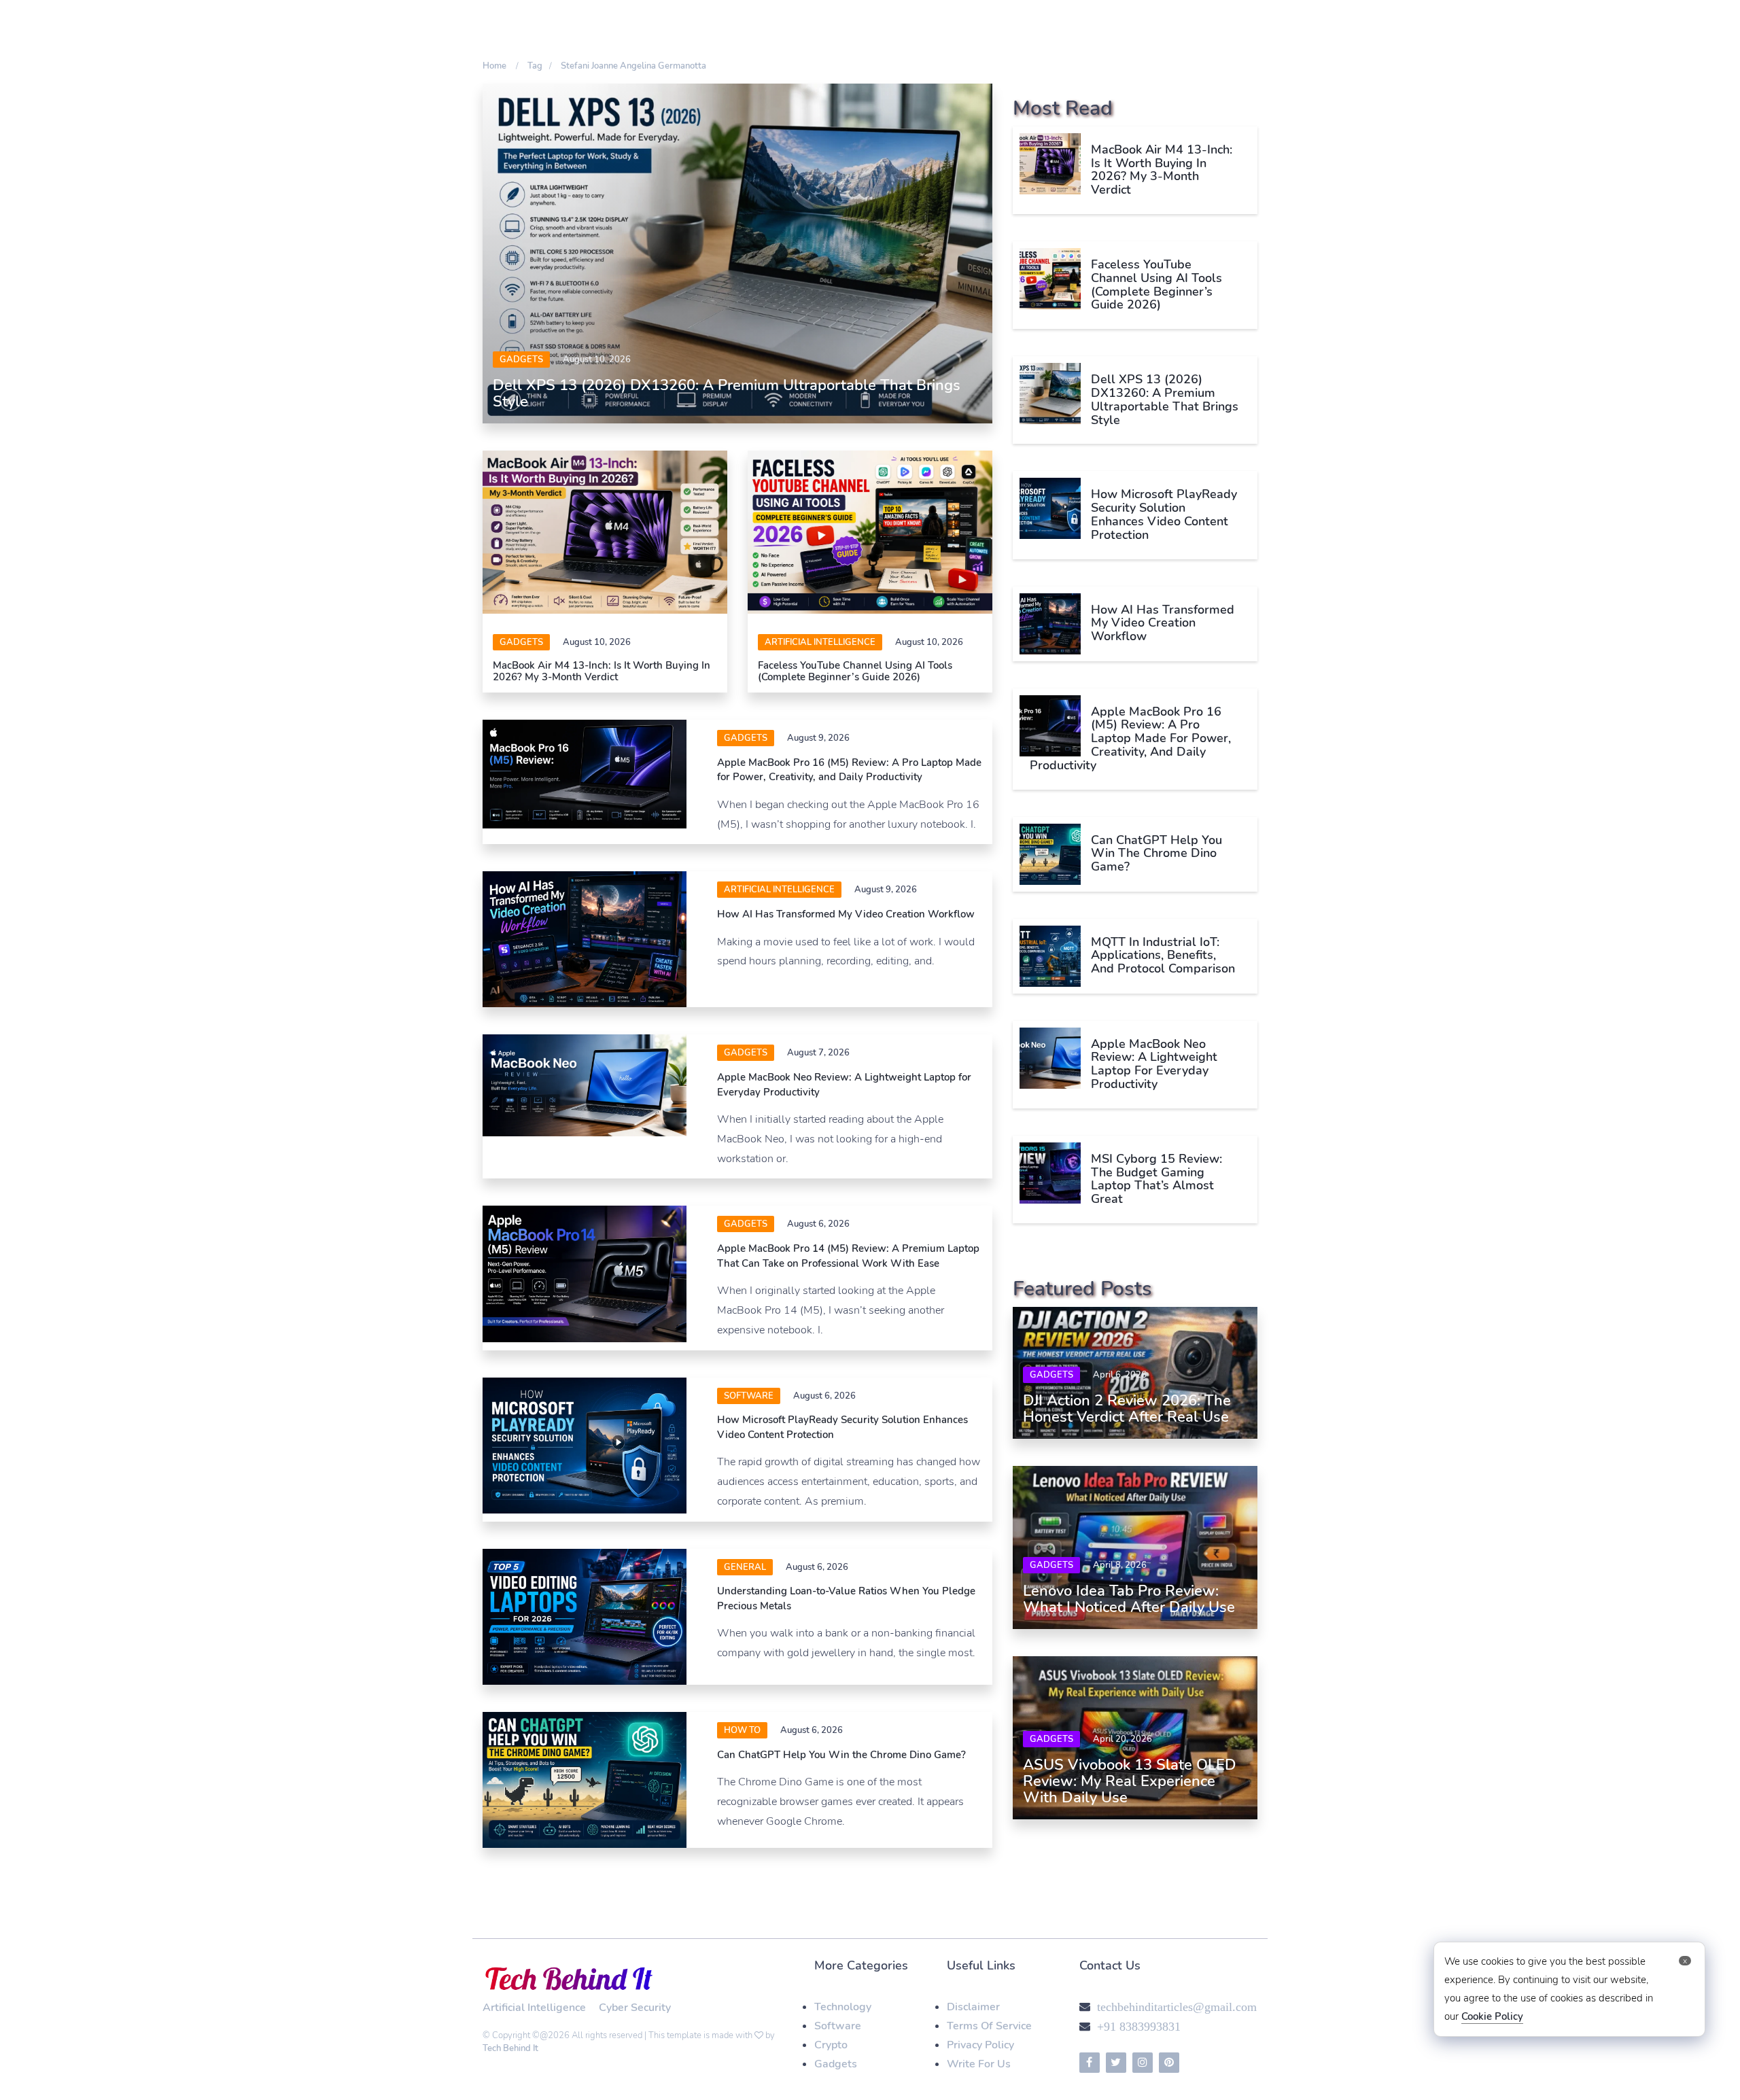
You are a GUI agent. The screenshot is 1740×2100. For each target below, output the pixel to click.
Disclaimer (973, 2007)
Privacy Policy (980, 2045)
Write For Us (979, 2064)
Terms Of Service (989, 2026)
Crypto (831, 2045)
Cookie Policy (1492, 2016)
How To (742, 1730)
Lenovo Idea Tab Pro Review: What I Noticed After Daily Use (1129, 1599)
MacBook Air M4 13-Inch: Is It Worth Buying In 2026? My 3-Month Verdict (602, 671)
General (745, 1567)
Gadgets (521, 360)
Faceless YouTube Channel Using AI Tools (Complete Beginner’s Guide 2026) (855, 671)
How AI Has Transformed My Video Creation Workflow (846, 914)
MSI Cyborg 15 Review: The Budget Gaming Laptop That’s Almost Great (1156, 1179)
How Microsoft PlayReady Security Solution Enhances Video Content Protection (1164, 514)
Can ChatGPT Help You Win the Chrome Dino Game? (841, 1755)
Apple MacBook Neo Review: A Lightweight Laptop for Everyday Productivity (1154, 1064)
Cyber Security (635, 2008)
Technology (843, 2007)
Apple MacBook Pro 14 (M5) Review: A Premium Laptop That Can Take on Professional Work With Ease (848, 1256)
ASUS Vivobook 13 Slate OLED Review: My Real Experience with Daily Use (1130, 1781)
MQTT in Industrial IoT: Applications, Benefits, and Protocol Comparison (1163, 956)
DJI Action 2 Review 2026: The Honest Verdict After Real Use (1127, 1409)
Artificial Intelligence (820, 642)
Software (838, 2026)
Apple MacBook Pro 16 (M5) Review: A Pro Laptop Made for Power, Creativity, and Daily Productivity (849, 770)
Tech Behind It (510, 2048)
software (749, 1396)
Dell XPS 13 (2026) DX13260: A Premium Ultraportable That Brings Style (727, 393)
